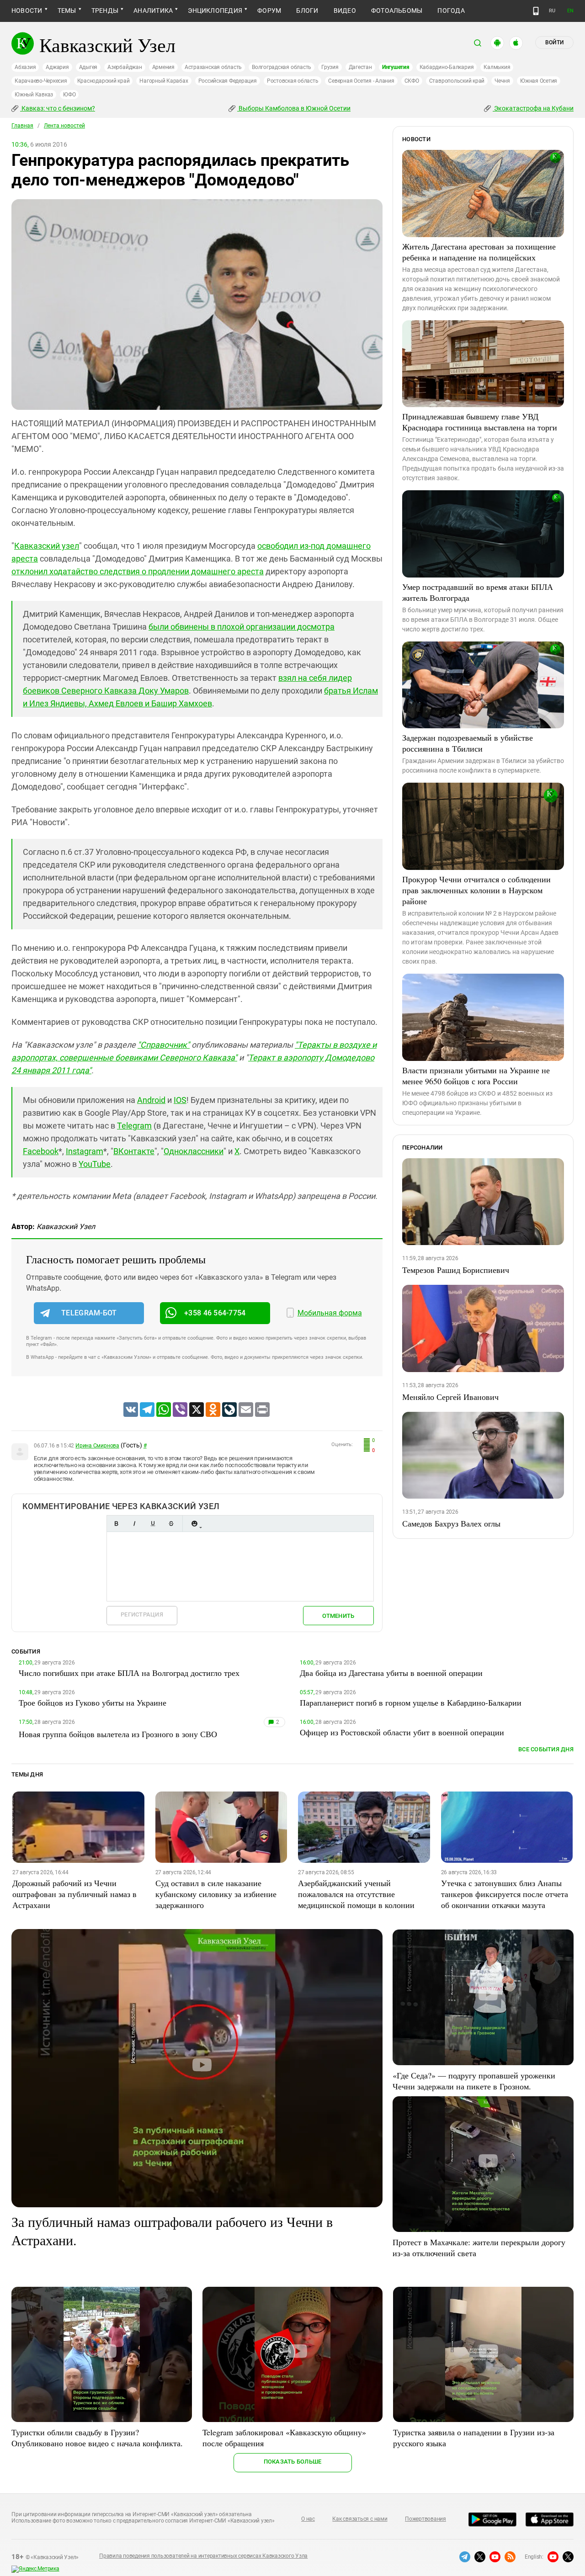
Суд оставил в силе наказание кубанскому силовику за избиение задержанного (216, 1894)
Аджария (57, 67)
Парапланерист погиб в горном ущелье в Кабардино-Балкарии (411, 1702)
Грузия (330, 67)
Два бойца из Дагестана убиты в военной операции (391, 1673)
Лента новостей (64, 126)
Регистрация (142, 1614)
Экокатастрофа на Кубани (533, 108)
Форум (269, 11)
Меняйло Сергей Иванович (450, 1397)
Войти (554, 42)
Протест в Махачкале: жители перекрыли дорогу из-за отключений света (479, 2247)
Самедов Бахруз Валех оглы (451, 1523)
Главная (22, 126)
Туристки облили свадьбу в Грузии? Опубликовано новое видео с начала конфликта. (97, 2438)
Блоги (307, 11)
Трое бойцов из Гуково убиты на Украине (93, 1702)
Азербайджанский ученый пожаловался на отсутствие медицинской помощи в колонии (356, 1894)
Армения (163, 67)
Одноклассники (194, 1151)
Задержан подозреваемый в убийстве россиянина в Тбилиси (468, 743)
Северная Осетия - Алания (361, 81)
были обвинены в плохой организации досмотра (242, 627)
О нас (308, 2519)
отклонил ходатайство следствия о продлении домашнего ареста (138, 571)
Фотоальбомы (397, 11)
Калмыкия (497, 67)
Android (151, 1100)
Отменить (338, 1616)
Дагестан (360, 67)
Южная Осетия (539, 81)
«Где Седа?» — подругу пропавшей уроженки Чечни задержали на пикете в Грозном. (474, 2081)
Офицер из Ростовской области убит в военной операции (402, 1732)
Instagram (85, 1151)
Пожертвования (425, 2519)
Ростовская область (293, 81)
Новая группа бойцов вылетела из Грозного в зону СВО (118, 1734)
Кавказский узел (47, 546)
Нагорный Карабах (164, 81)
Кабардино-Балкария (447, 67)
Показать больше (293, 2462)
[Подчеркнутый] (153, 1524)
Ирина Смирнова (97, 1446)
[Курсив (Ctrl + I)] (134, 1524)
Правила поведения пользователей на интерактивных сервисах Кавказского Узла (203, 2556)
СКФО (412, 81)
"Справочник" (164, 1045)
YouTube (95, 1164)
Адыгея (88, 67)
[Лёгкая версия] (536, 11)
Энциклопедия (215, 11)
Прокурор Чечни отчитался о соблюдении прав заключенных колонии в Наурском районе (476, 890)
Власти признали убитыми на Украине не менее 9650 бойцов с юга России (476, 1076)
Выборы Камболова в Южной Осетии (294, 108)
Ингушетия (396, 67)
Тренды (105, 11)
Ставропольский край (457, 81)
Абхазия (25, 67)
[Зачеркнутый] (171, 1524)
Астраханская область (213, 67)
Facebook (41, 1151)
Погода (451, 11)
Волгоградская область (282, 67)
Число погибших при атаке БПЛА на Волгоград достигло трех (129, 1673)
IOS (180, 1100)
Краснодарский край (104, 81)
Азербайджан (125, 67)
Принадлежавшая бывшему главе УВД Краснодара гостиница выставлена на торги (480, 422)
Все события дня (546, 1749)
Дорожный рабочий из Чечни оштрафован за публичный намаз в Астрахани (74, 1894)
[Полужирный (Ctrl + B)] (116, 1524)
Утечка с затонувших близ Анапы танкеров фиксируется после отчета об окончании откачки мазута (505, 1894)
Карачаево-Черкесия (41, 81)
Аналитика (153, 11)
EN (570, 11)
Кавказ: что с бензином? (58, 108)
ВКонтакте (134, 1151)
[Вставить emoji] (194, 1524)
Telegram (134, 1126)
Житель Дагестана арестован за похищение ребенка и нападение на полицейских (479, 252)
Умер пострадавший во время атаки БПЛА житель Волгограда (478, 592)
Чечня (502, 81)
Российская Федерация (228, 81)
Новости (27, 11)
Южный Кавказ (34, 95)
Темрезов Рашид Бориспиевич (456, 1270)
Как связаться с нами (360, 2519)
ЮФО (69, 95)
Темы (67, 11)
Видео (345, 11)
